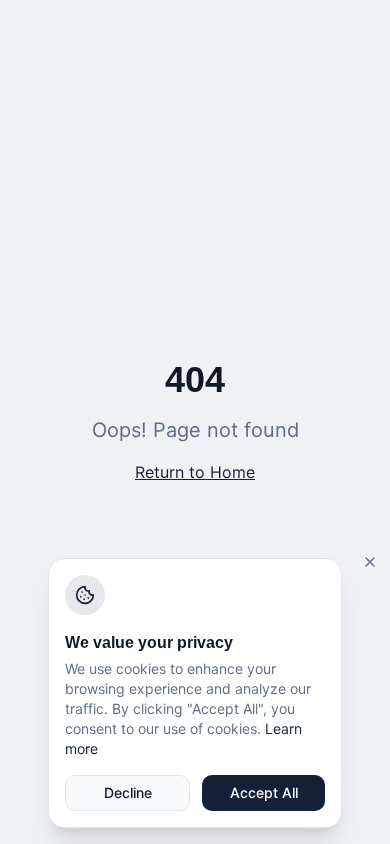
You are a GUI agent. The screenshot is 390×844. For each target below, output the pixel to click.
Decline (128, 792)
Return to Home (195, 472)
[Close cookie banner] (370, 562)
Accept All (264, 792)
